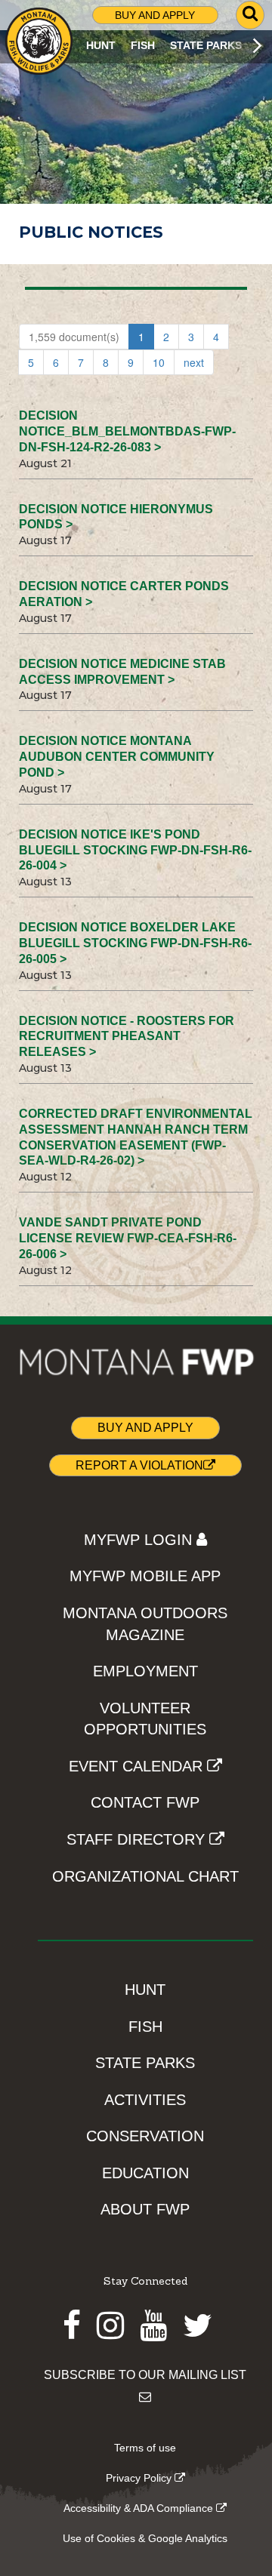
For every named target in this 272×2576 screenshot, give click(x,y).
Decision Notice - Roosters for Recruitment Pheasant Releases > (127, 1037)
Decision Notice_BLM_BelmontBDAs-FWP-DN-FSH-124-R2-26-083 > (127, 431)
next (194, 362)
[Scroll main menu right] (257, 46)
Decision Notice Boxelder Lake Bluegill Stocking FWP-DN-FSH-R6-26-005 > (135, 943)
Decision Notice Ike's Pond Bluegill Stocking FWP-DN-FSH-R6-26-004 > (135, 850)
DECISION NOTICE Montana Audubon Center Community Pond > (117, 757)
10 (159, 362)
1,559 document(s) (74, 337)
